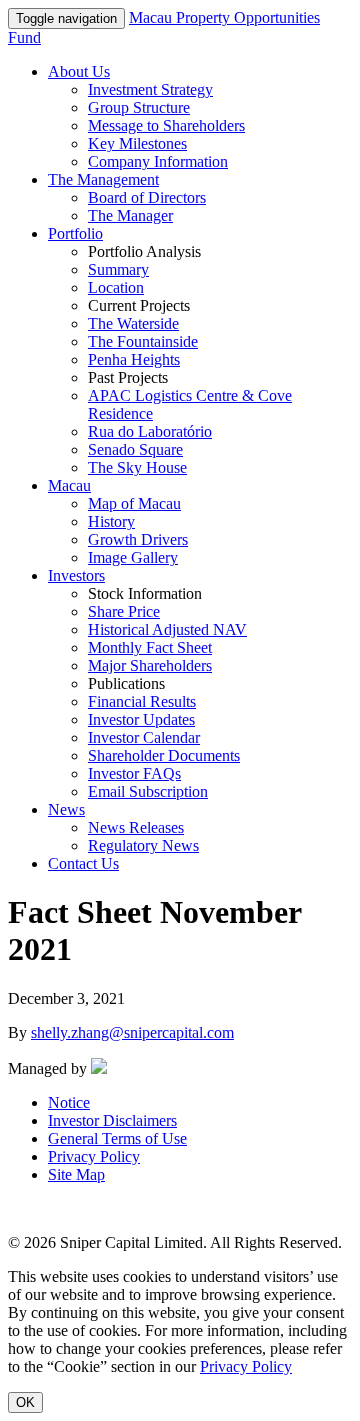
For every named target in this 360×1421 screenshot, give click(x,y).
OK (25, 1402)
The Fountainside (143, 341)
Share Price (124, 611)
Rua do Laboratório (150, 431)
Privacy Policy (94, 1156)
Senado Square (135, 449)
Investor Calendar (144, 737)
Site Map (76, 1174)
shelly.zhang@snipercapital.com (132, 1032)
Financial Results (142, 701)
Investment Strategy (150, 89)
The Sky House (137, 467)
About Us (79, 71)
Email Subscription (148, 791)
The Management (103, 179)
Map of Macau (134, 503)
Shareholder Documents (164, 755)
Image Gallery (133, 557)
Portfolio (75, 233)
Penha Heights (134, 359)
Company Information (158, 161)
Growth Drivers (138, 539)
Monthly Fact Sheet (150, 647)
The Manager (130, 215)
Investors (76, 575)
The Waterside (133, 323)
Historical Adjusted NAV (167, 629)
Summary (118, 269)
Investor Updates (141, 719)
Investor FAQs (134, 773)
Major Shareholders (150, 665)
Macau (69, 485)
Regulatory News (143, 845)
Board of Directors (147, 197)
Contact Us (83, 863)
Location (116, 287)
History (111, 521)
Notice (69, 1102)
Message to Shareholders (166, 125)
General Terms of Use (117, 1138)
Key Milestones (137, 143)
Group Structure (139, 107)
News (66, 809)
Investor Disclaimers (112, 1120)
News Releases (136, 827)
